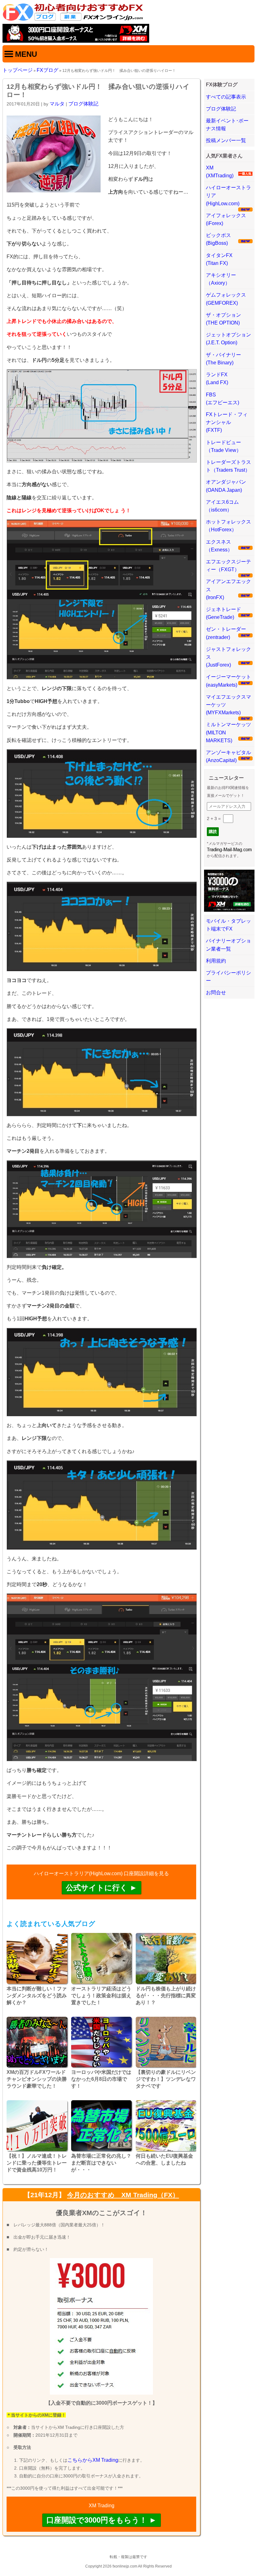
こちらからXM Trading (93, 2460)
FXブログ (47, 70)
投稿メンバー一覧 (226, 140)
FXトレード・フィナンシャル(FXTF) (227, 422)
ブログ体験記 (83, 104)
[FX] (73, 20)
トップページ (18, 70)
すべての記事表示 (226, 97)
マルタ (57, 104)
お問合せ (216, 993)
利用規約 (216, 961)
